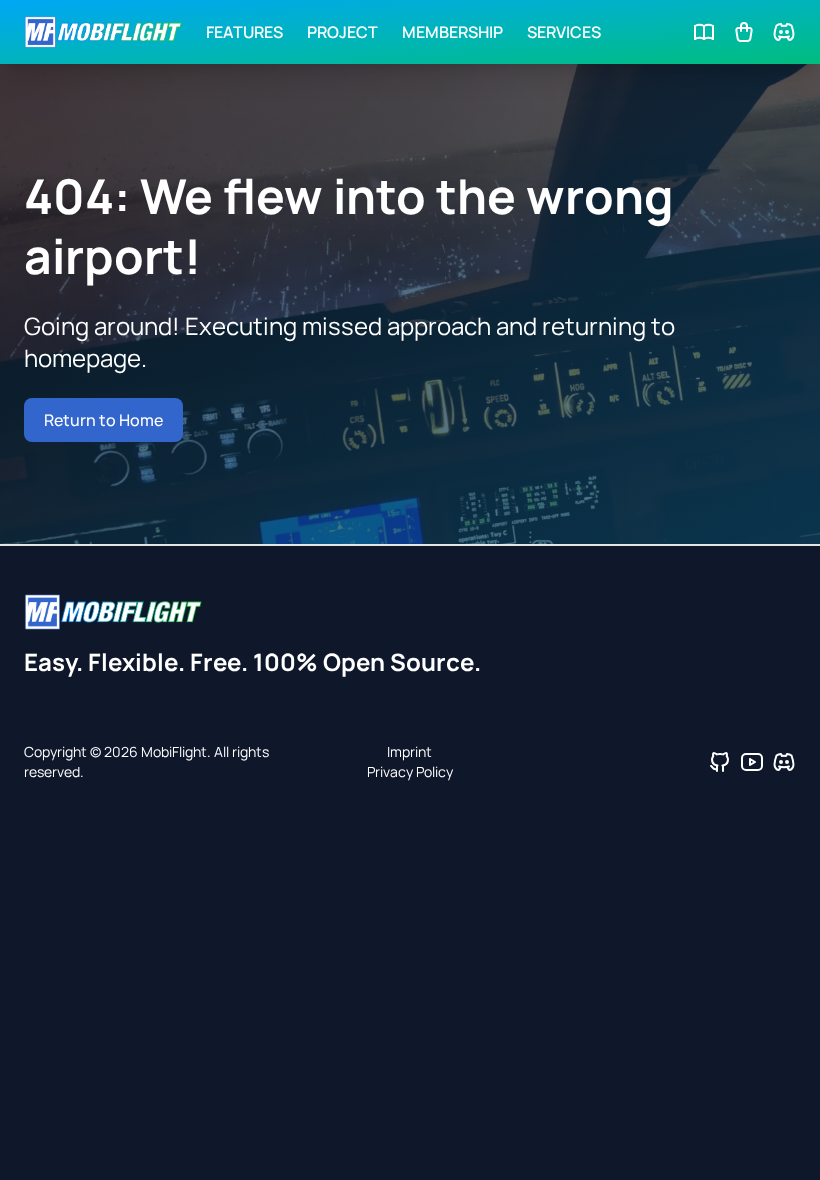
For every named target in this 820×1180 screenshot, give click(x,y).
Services (564, 32)
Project (342, 32)
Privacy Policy (410, 771)
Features (244, 32)
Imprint (409, 751)
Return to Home (103, 420)
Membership (452, 32)
